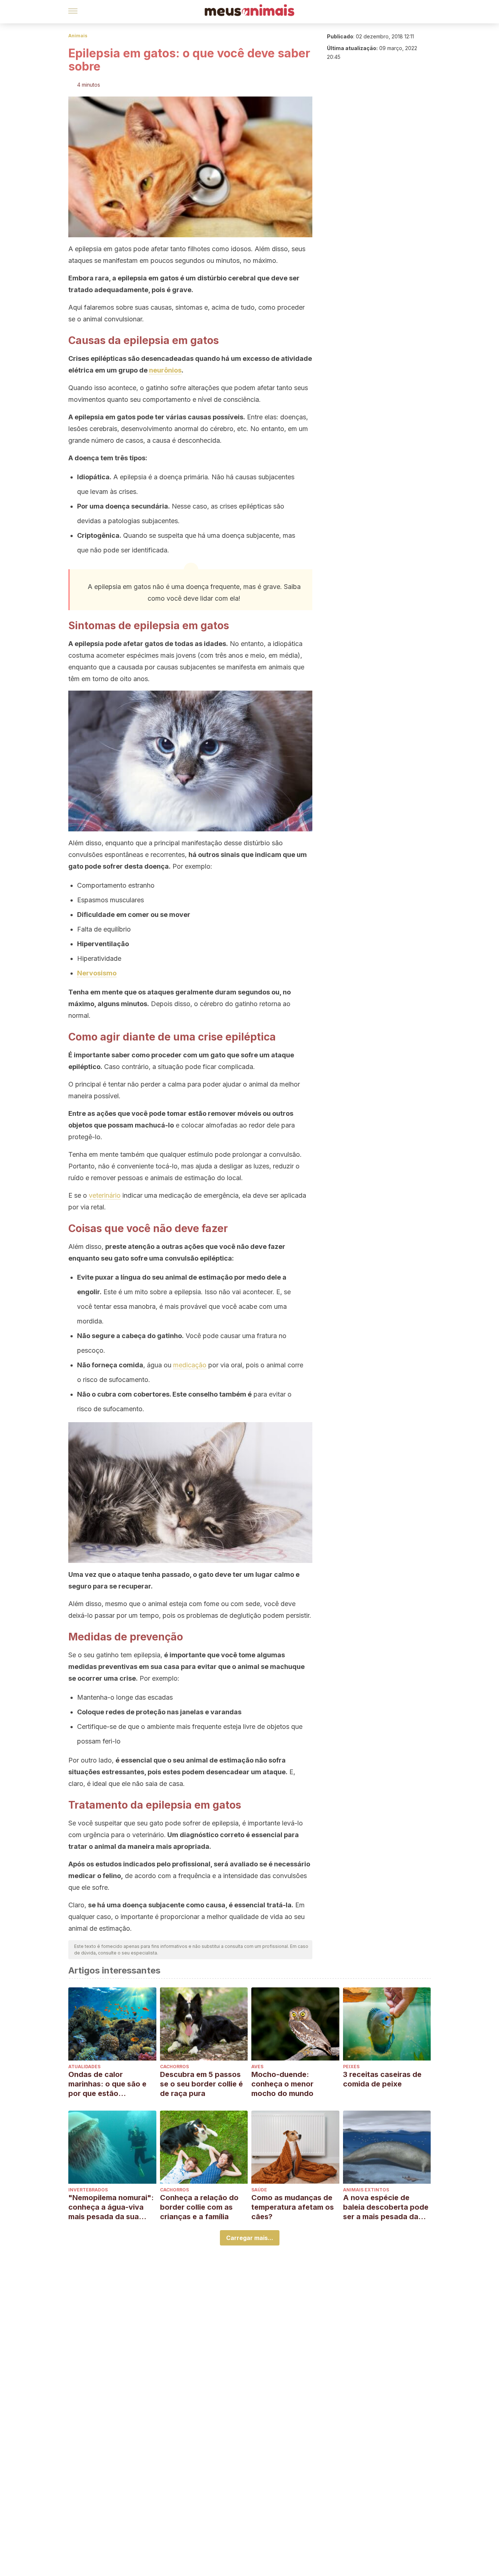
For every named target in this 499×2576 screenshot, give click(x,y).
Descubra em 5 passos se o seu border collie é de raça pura (201, 2084)
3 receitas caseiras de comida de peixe (382, 2079)
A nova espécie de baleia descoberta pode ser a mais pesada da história (386, 2207)
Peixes (351, 2067)
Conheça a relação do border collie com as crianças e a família (199, 2207)
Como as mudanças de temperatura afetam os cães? (293, 2207)
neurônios (165, 370)
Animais (78, 36)
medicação (190, 1365)
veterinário (105, 1195)
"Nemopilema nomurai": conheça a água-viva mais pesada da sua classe (111, 2207)
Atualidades (84, 2067)
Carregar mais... (250, 2238)
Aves (257, 2067)
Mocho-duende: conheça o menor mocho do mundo (282, 2084)
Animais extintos (366, 2190)
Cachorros (174, 2067)
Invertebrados (88, 2190)
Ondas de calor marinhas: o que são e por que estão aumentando (107, 2084)
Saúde (259, 2190)
